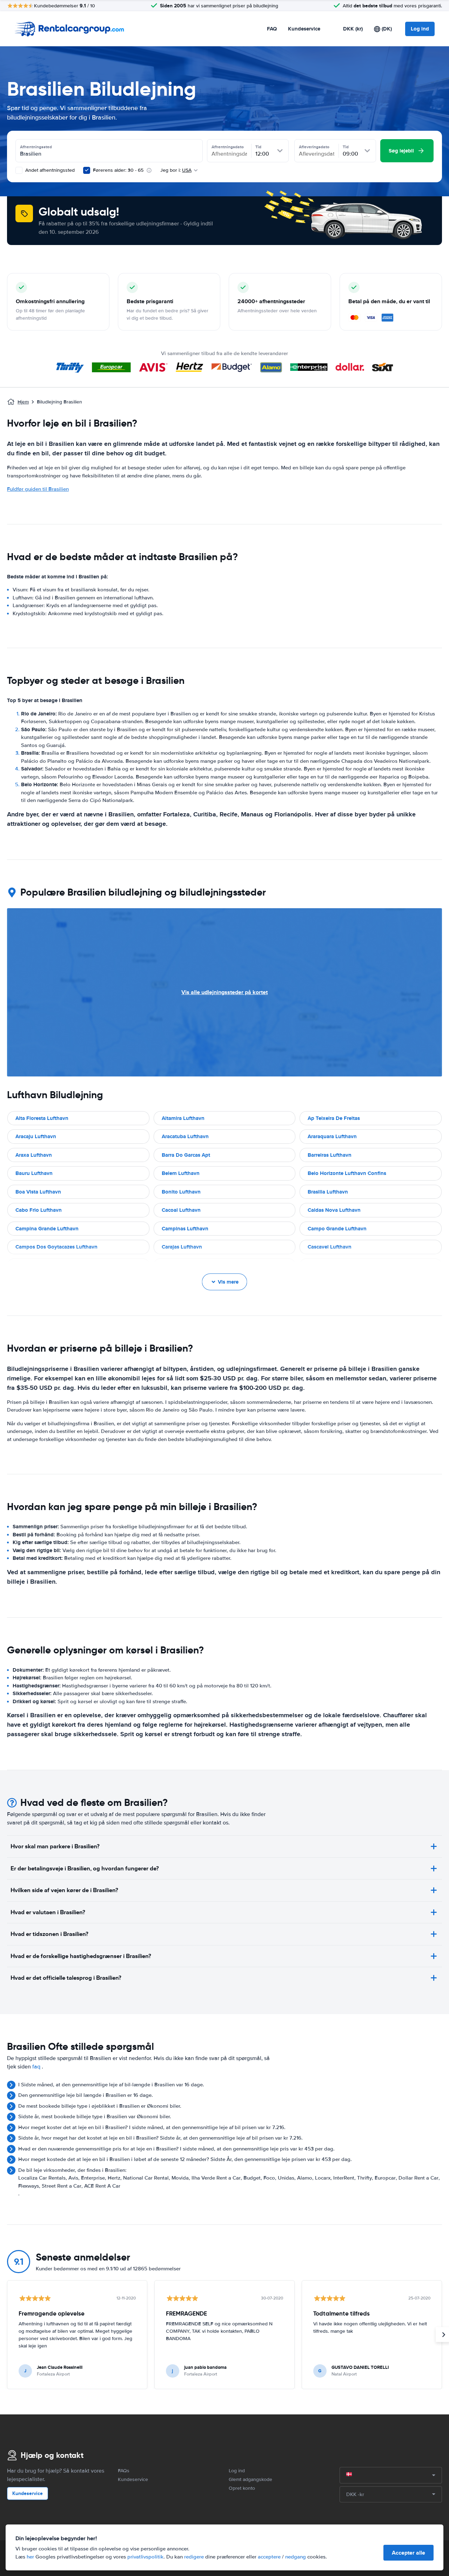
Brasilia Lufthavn (328, 1192)
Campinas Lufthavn (185, 1229)
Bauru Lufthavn (34, 1173)
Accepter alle (408, 2553)
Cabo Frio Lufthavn (39, 1210)
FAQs (124, 2471)
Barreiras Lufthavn (330, 1155)
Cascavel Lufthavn (330, 1247)
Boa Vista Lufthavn (38, 1192)
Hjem (23, 402)
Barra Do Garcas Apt (186, 1155)
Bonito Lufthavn (181, 1192)
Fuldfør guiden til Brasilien (38, 489)
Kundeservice (304, 29)
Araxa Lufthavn (34, 1155)
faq (36, 2067)
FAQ (272, 29)
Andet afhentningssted (49, 170)
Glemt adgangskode (250, 2479)
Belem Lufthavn (181, 1173)
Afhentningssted (36, 147)
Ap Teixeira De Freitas (334, 1118)
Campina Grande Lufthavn (47, 1229)
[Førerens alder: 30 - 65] (87, 170)
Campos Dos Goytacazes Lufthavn (56, 1247)
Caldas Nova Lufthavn (334, 1210)
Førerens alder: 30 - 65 (118, 170)
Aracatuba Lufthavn (185, 1136)
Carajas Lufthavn (182, 1247)
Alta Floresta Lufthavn (42, 1118)
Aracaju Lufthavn (36, 1136)
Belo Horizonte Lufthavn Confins (347, 1173)
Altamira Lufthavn (183, 1118)
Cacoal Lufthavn (181, 1210)
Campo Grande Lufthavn (337, 1229)
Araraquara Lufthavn (332, 1136)
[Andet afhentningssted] (19, 170)
